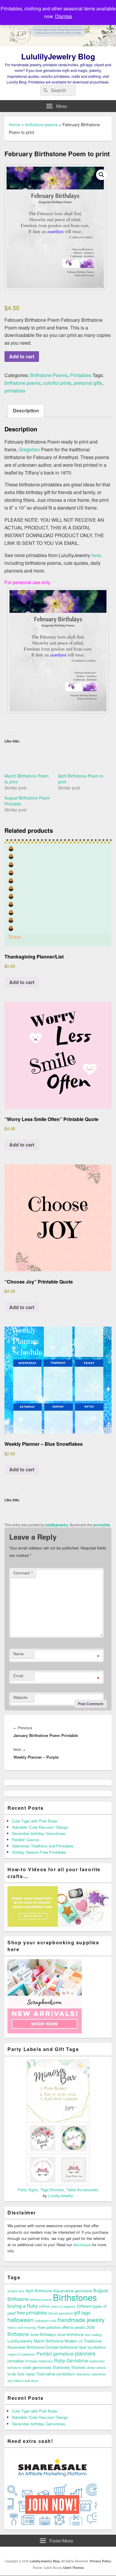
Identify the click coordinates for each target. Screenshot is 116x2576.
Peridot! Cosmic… (28, 1840)
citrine (44, 2306)
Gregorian (29, 449)
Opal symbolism (92, 2347)
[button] (101, 175)
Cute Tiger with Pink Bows (35, 1821)
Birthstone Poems (49, 375)
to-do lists (16, 2374)
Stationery (61, 2367)
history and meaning (22, 2327)
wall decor (32, 2381)
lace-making (93, 2335)
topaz (30, 2374)
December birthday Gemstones (39, 1833)
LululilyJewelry (61, 2196)
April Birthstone (39, 2291)
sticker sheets (96, 2368)
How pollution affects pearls (61, 2327)
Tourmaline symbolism (56, 2374)
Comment (23, 1573)
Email (18, 1676)
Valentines (83, 2374)
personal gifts (88, 383)
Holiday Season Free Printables (39, 1852)
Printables (81, 375)
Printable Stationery (39, 2361)
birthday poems (41, 2300)
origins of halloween (21, 2354)
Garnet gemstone (61, 2313)
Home (15, 124)
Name (18, 1654)
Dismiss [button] (64, 16)
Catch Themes (73, 2568)
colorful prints (57, 383)
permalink (102, 1525)
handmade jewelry (81, 2319)
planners (85, 2353)
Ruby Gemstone (71, 2360)
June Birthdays (43, 2334)
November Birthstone (26, 2347)
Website (20, 1697)
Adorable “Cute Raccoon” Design (40, 1827)
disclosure (82, 2245)
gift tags (82, 2312)
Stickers (79, 2367)
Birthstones (75, 2297)
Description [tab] (26, 410)
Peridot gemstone (55, 2353)
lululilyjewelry (57, 1525)
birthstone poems (41, 124)
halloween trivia (46, 2321)
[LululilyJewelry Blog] (58, 44)
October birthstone (61, 2347)
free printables (32, 2312)
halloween (21, 2319)
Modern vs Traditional (83, 2341)
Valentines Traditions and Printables (43, 1846)
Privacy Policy (101, 2561)
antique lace (16, 2291)
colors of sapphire (63, 2306)
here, (97, 555)
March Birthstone (49, 2341)
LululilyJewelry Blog (58, 56)
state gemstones (37, 2367)
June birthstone (70, 2334)
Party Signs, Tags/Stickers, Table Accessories (58, 2190)
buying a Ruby (23, 2306)
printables (15, 391)
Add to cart (22, 356)
